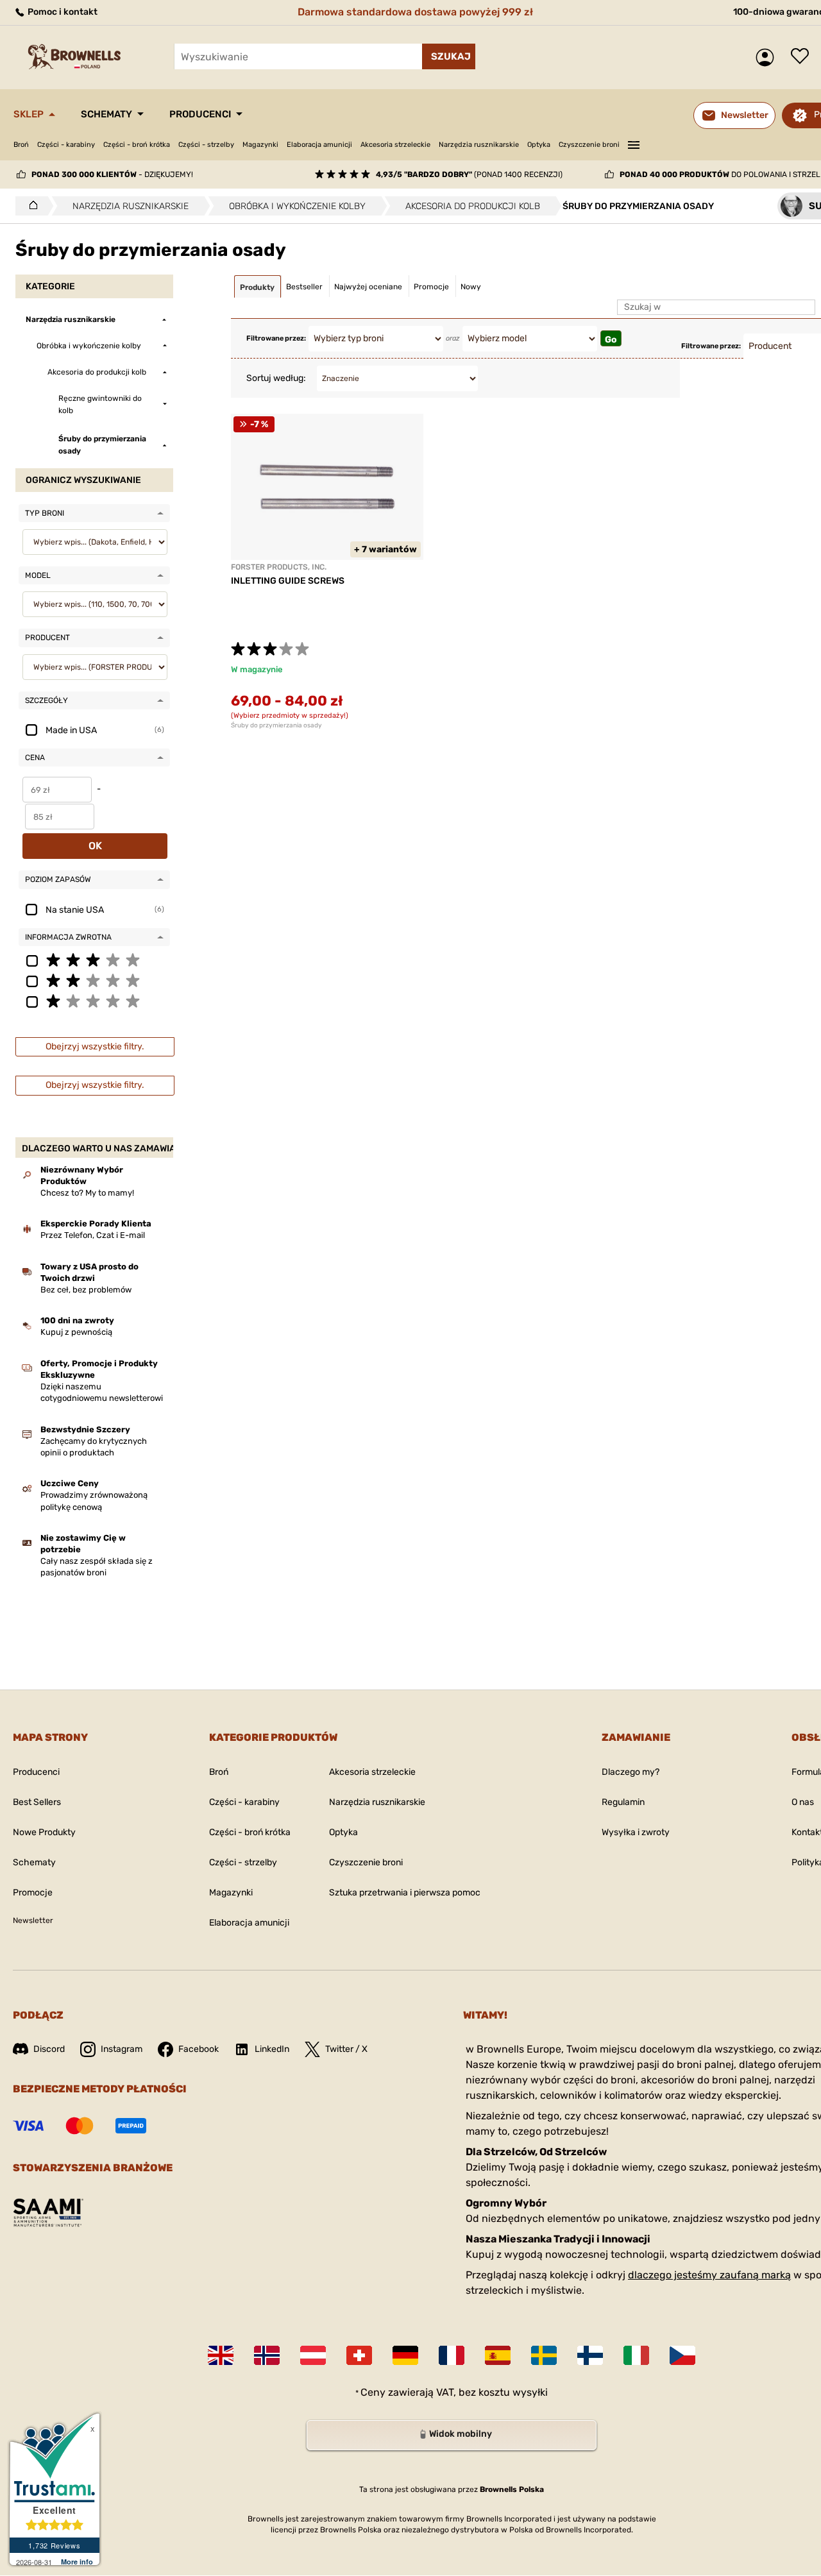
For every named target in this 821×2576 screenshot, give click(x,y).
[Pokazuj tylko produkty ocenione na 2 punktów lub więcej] (94, 980)
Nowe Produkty (44, 1832)
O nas (803, 1802)
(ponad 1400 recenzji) (469, 174)
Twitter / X (346, 2049)
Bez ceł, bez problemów (86, 1290)
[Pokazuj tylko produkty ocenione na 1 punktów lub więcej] (94, 1001)
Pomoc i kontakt (62, 12)
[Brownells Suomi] (590, 2355)
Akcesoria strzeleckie (395, 145)
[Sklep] (30, 206)
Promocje (33, 1893)
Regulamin (623, 1802)
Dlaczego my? (631, 1772)
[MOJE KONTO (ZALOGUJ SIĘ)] (768, 57)
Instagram (122, 2049)
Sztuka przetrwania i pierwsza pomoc (405, 1893)
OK (95, 846)
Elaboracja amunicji (319, 145)
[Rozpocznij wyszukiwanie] (449, 56)
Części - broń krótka (137, 145)
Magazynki (260, 145)
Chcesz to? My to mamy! (87, 1193)
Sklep (29, 114)
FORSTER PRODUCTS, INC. (279, 567)
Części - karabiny (66, 145)
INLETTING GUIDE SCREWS (288, 581)
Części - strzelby (206, 145)
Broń (21, 145)
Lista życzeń (803, 57)
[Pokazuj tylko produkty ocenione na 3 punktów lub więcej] (94, 960)
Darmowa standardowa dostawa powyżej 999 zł (415, 12)
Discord (49, 2049)
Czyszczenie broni (589, 145)
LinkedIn (272, 2049)
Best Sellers (37, 1802)
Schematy (106, 114)
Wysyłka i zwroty (636, 1832)
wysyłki (530, 2392)
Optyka (539, 145)
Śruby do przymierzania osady (276, 725)
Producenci (200, 114)
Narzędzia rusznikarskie (479, 145)
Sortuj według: (276, 378)
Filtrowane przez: (276, 338)
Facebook (199, 2049)
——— (634, 143)
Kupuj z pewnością (76, 1332)
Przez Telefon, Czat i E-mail (93, 1235)
